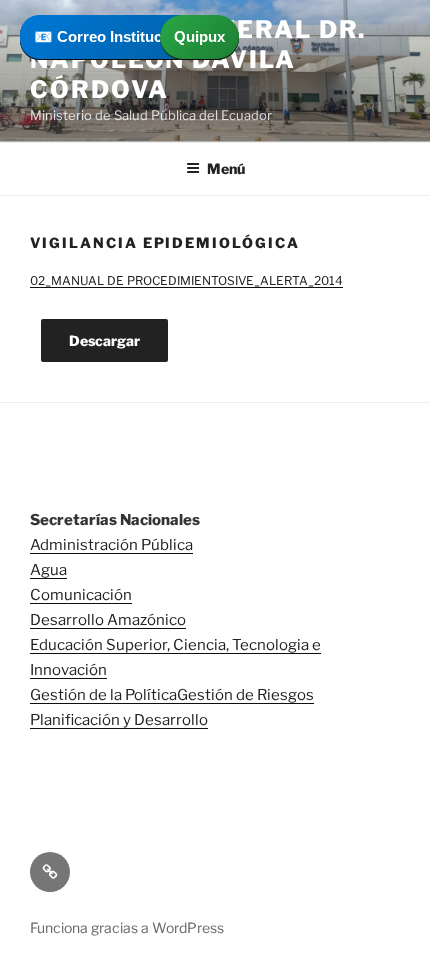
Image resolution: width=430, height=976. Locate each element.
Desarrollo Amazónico (108, 620)
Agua (48, 570)
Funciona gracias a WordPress (127, 927)
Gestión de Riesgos (245, 695)
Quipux (199, 36)
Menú (226, 168)
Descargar (104, 340)
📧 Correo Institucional (115, 36)
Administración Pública (111, 545)
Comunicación (81, 595)
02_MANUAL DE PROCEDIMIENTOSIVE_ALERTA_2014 (186, 280)
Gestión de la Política (103, 695)
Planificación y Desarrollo (119, 720)
